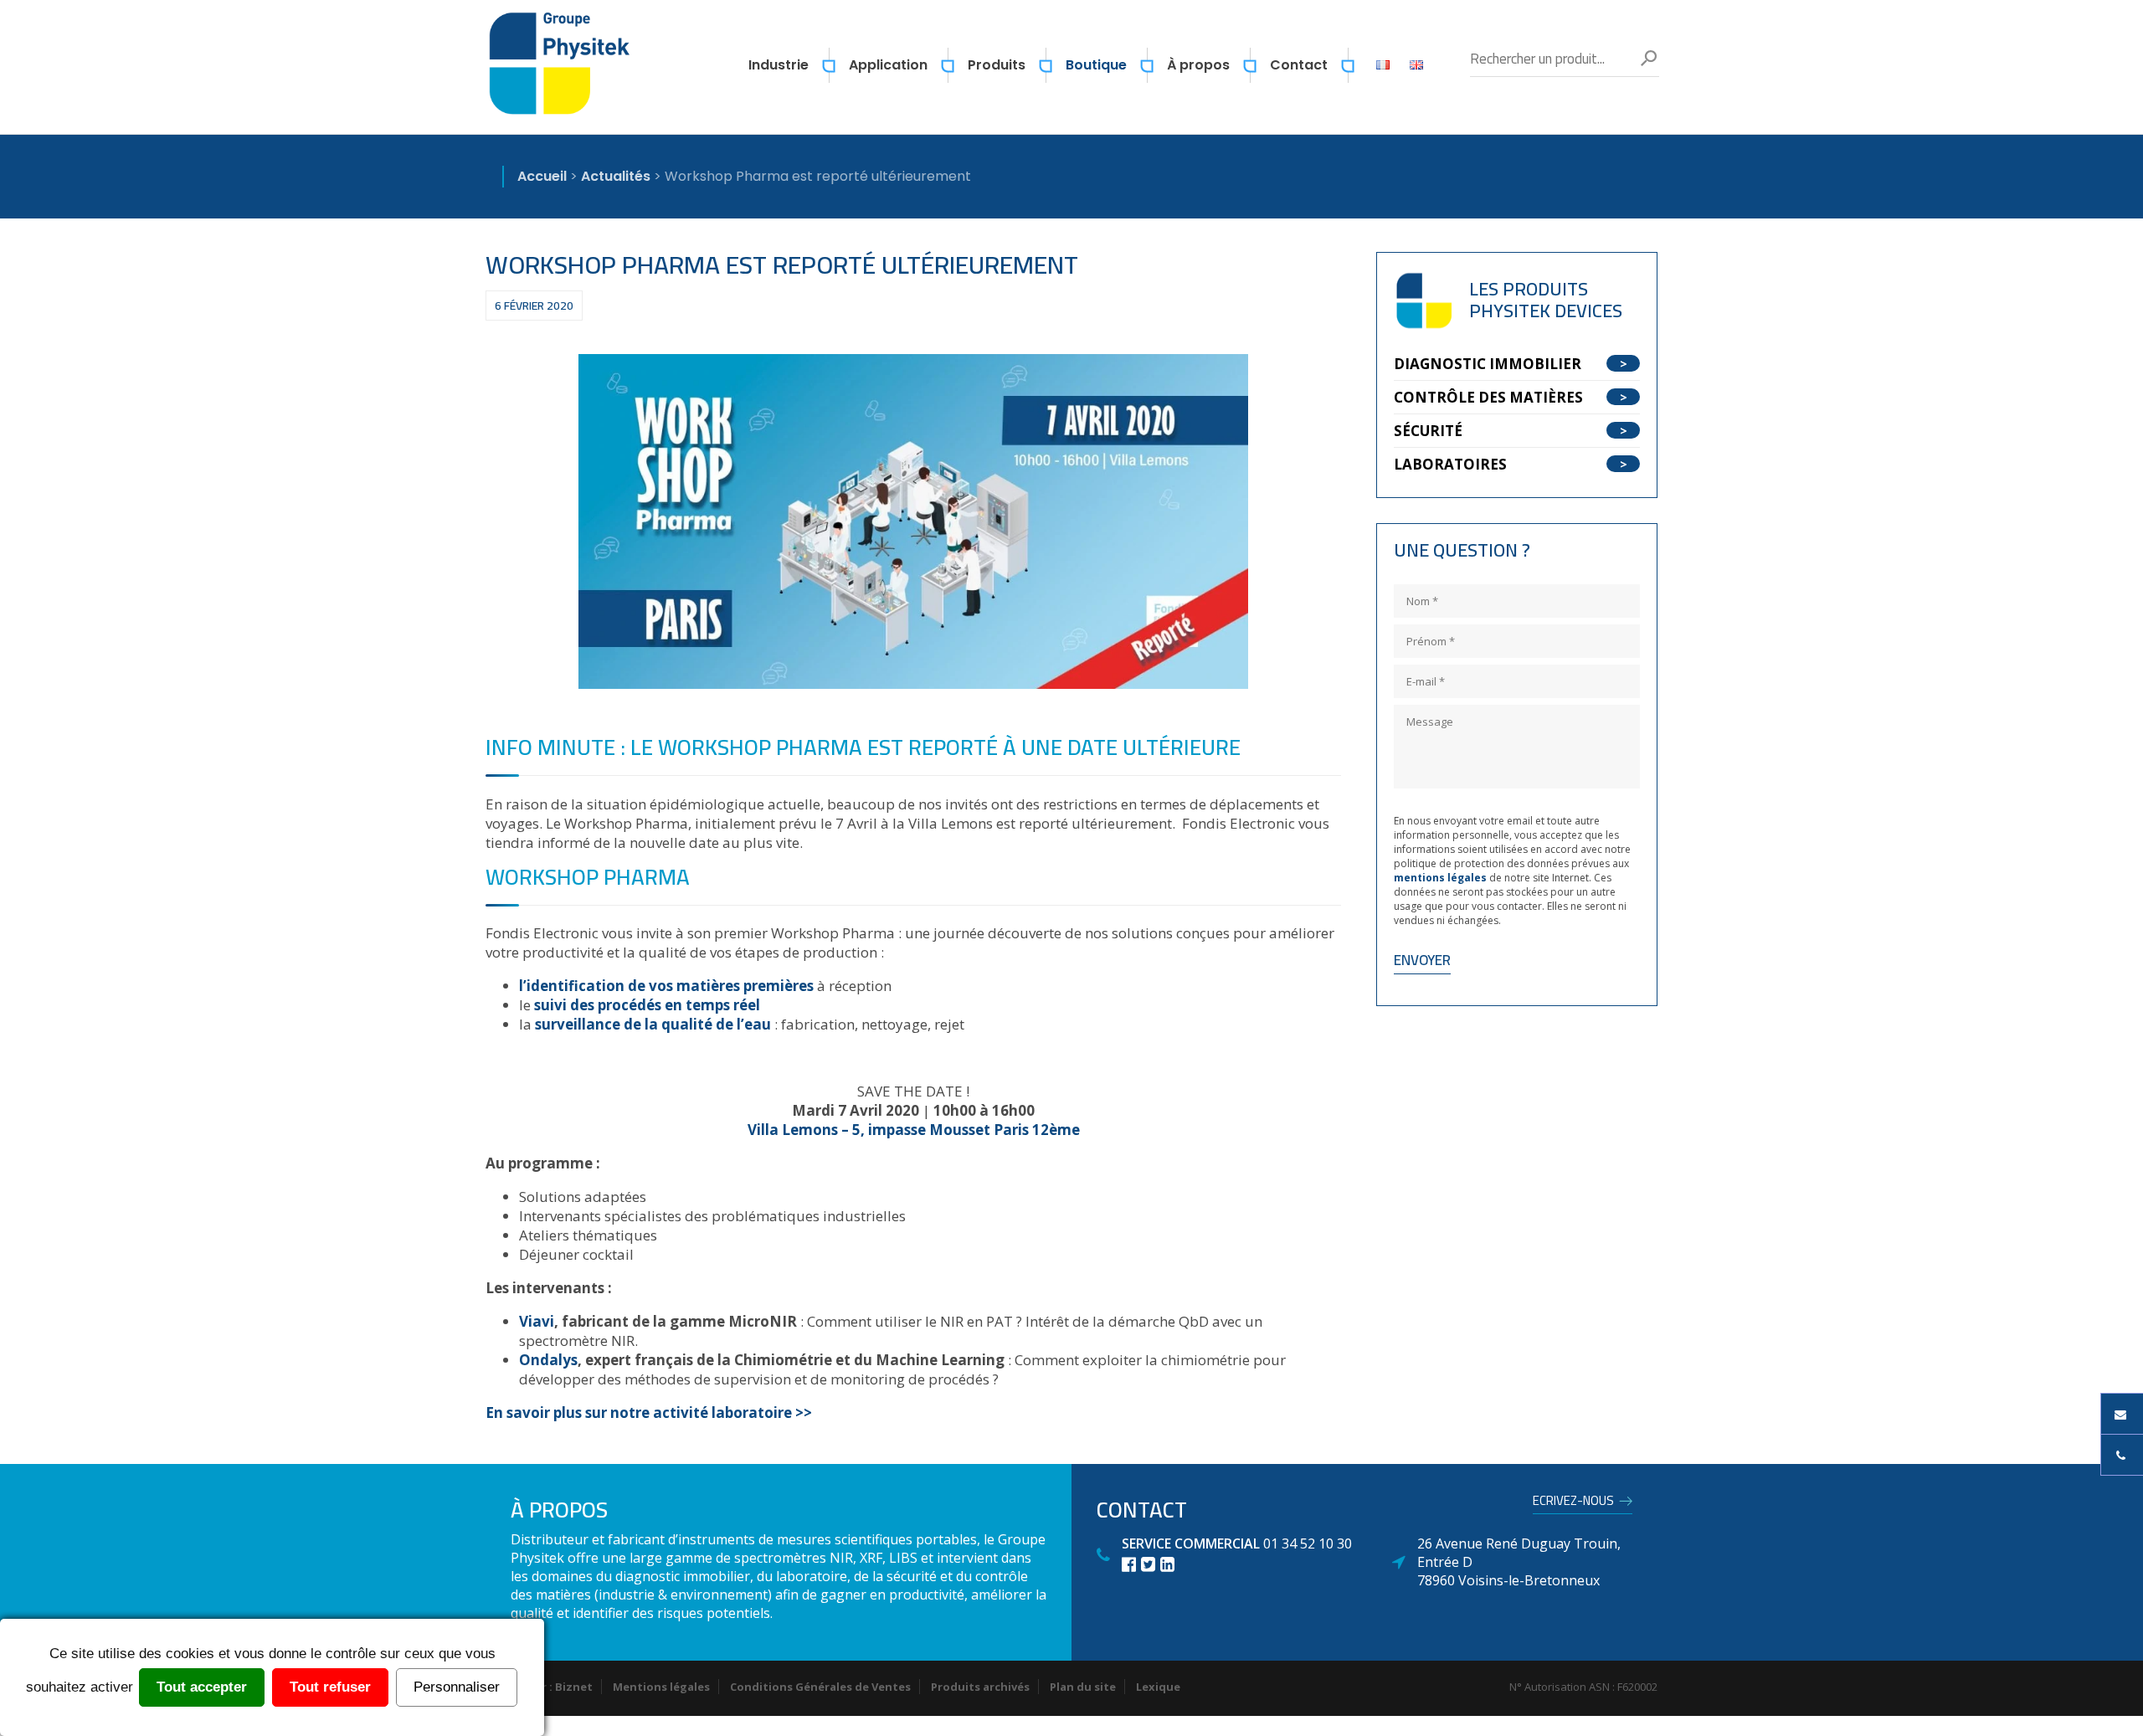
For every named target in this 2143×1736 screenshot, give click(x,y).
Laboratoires (1450, 464)
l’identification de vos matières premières (666, 986)
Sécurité (1428, 431)
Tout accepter (202, 1687)
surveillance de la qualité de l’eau (653, 1024)
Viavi (537, 1321)
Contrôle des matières (1488, 397)
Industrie (779, 65)
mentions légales (1440, 878)
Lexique (1158, 1687)
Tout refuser (330, 1687)
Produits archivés (980, 1687)
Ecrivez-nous (1573, 1503)
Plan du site (1083, 1687)
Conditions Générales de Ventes (820, 1687)
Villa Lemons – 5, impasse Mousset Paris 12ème (914, 1130)
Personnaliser (457, 1687)
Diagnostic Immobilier (1488, 364)
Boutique (1096, 65)
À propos (1198, 65)
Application (888, 65)
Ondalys (548, 1360)
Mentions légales (661, 1687)
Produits (997, 65)
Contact (1299, 65)
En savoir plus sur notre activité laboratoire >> (649, 1412)
